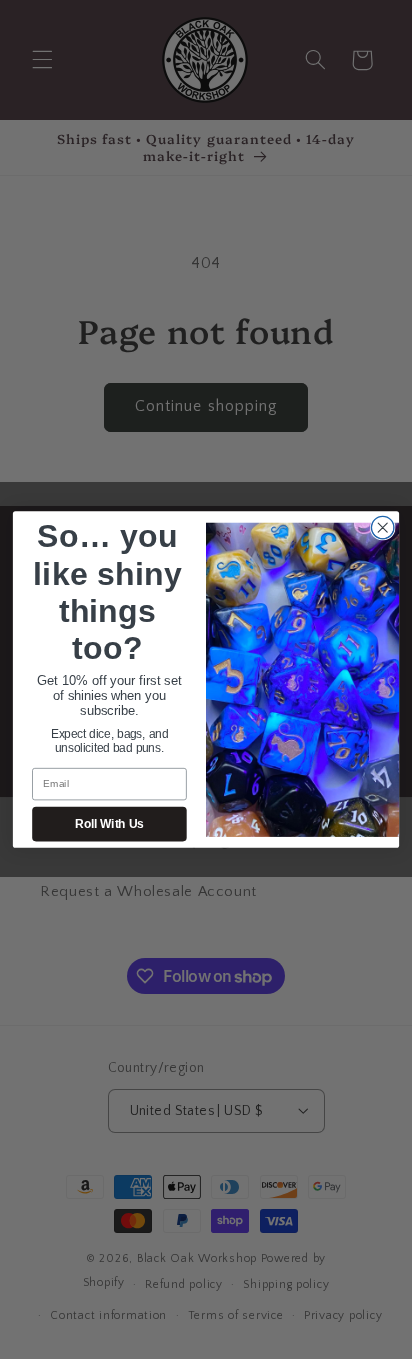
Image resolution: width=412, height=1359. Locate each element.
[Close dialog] (382, 527)
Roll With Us (109, 824)
